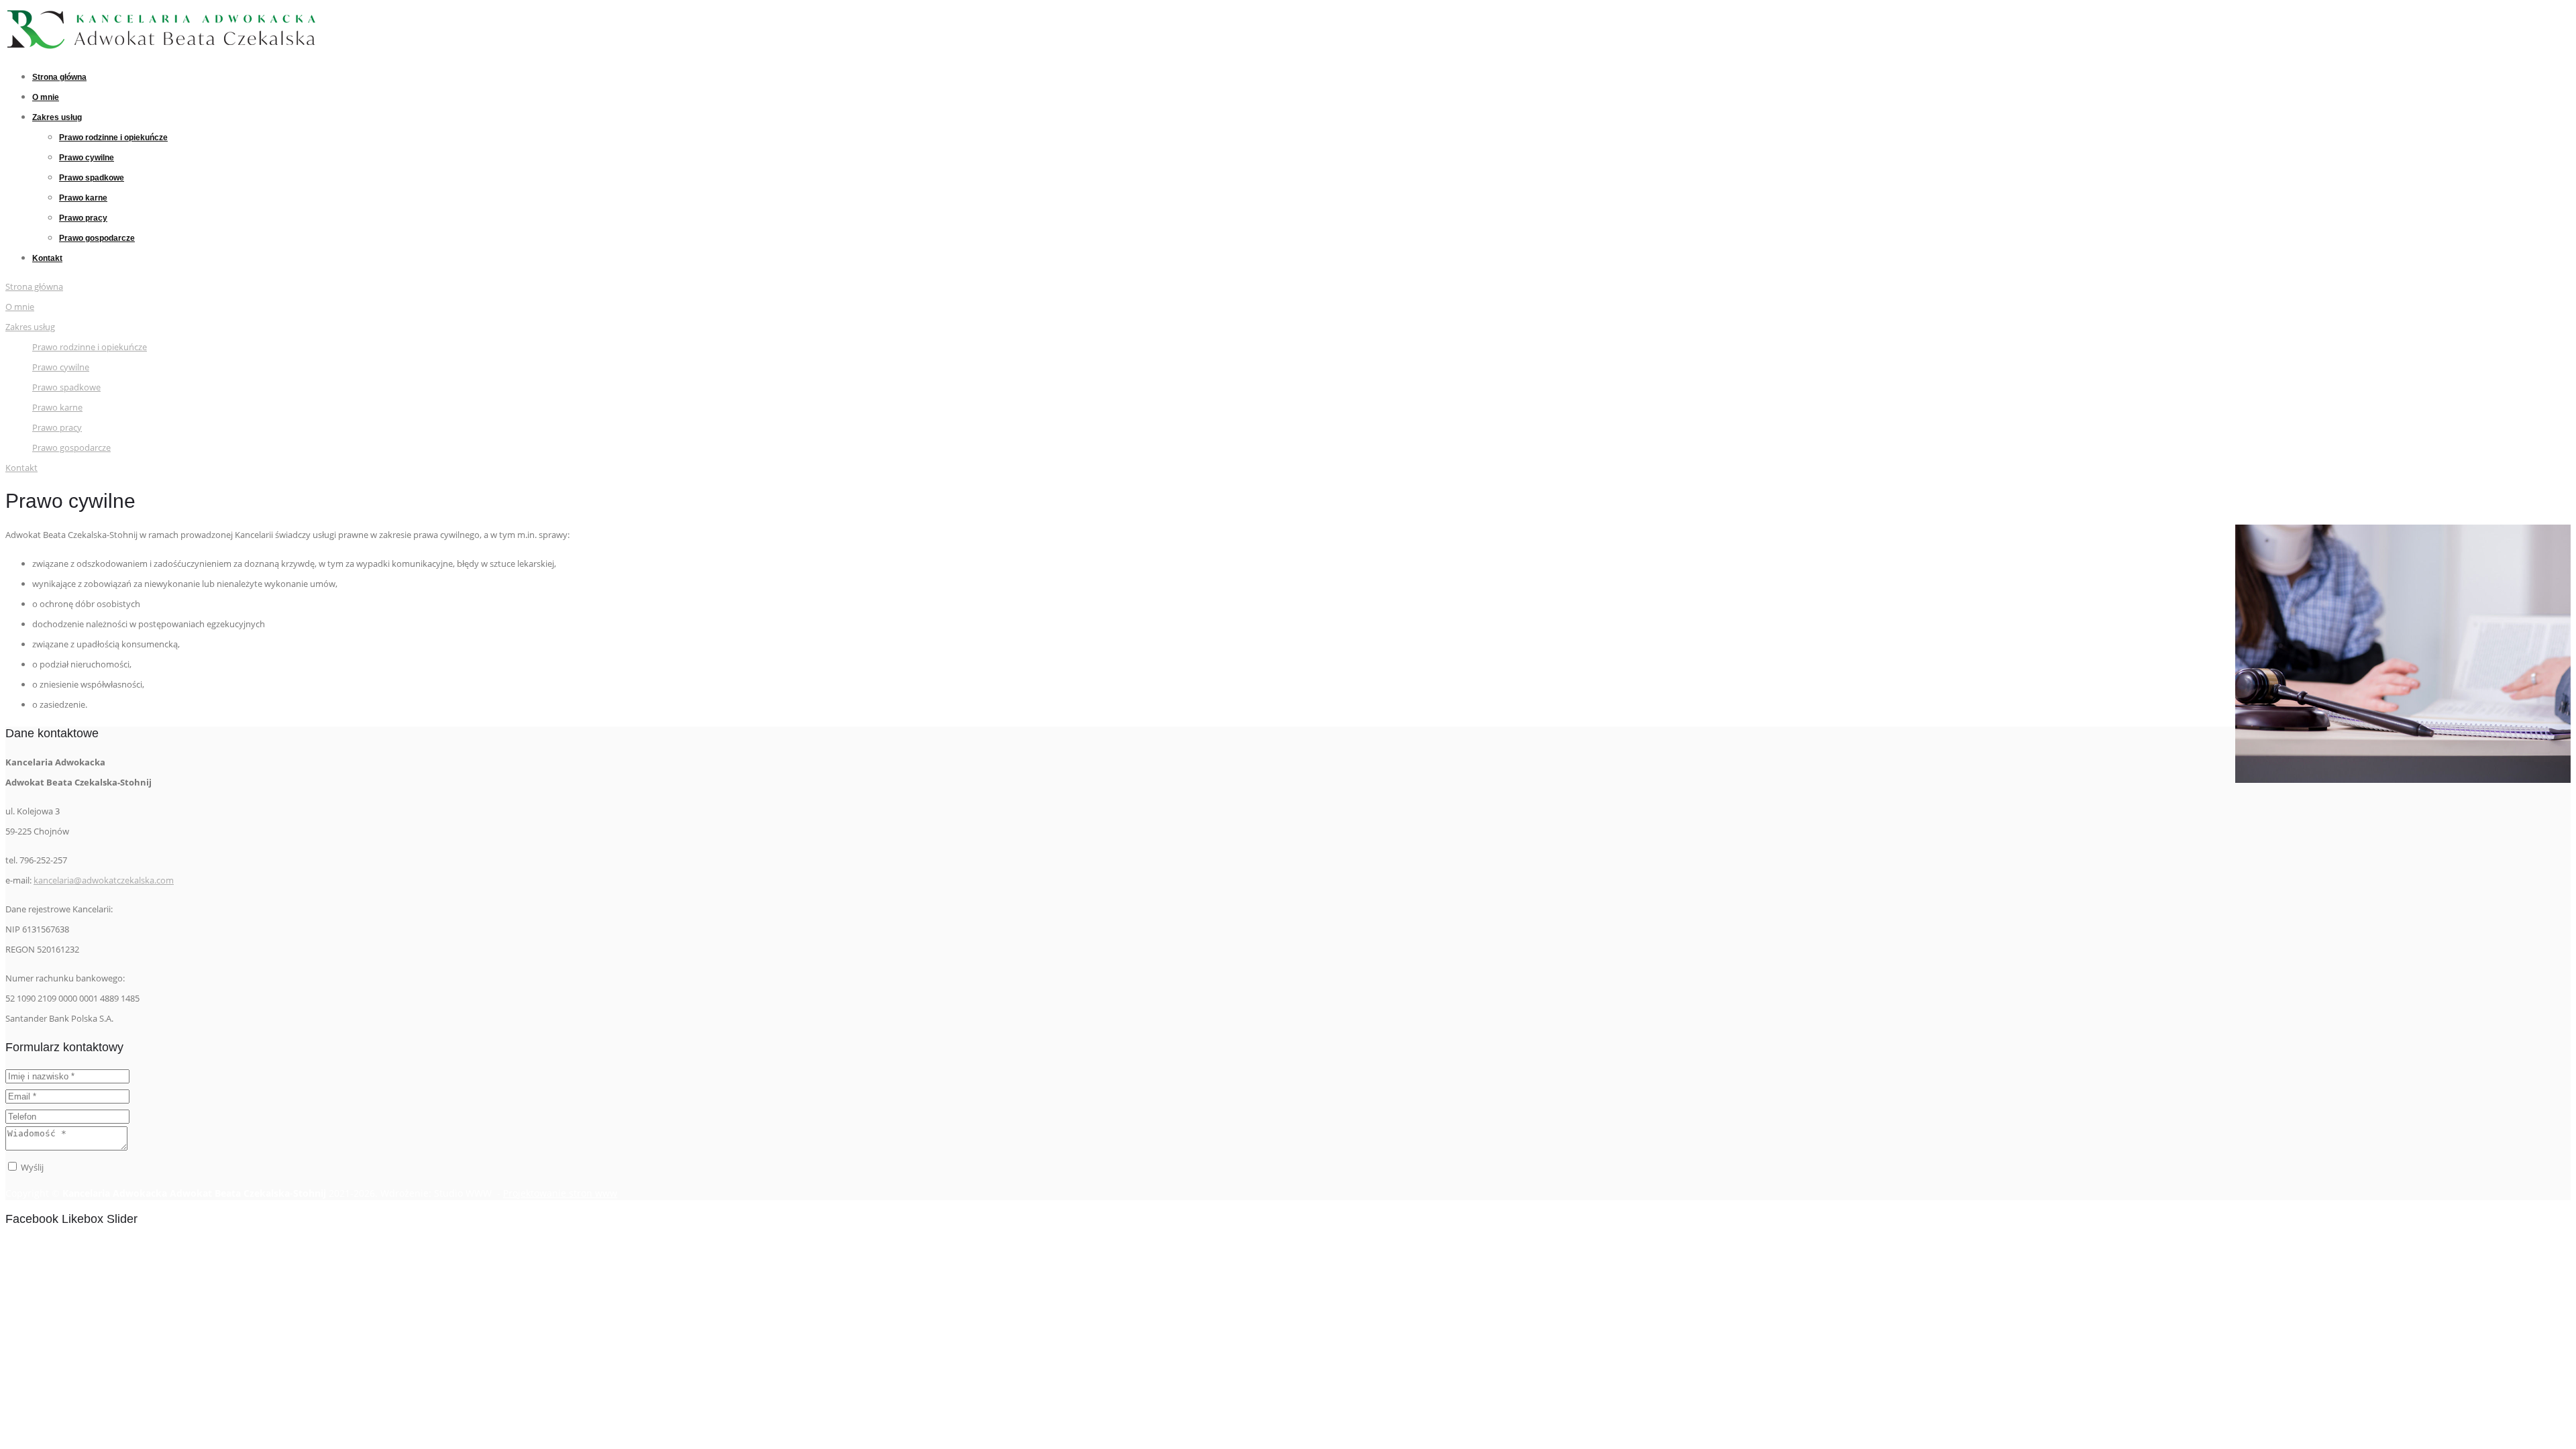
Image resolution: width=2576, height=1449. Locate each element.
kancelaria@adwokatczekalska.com (104, 880)
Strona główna (59, 77)
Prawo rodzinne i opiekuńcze (113, 138)
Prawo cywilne (87, 158)
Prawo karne (83, 198)
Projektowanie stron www (560, 1193)
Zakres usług (57, 117)
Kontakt (47, 258)
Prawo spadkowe (92, 178)
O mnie (46, 97)
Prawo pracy (83, 218)
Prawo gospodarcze (97, 238)
